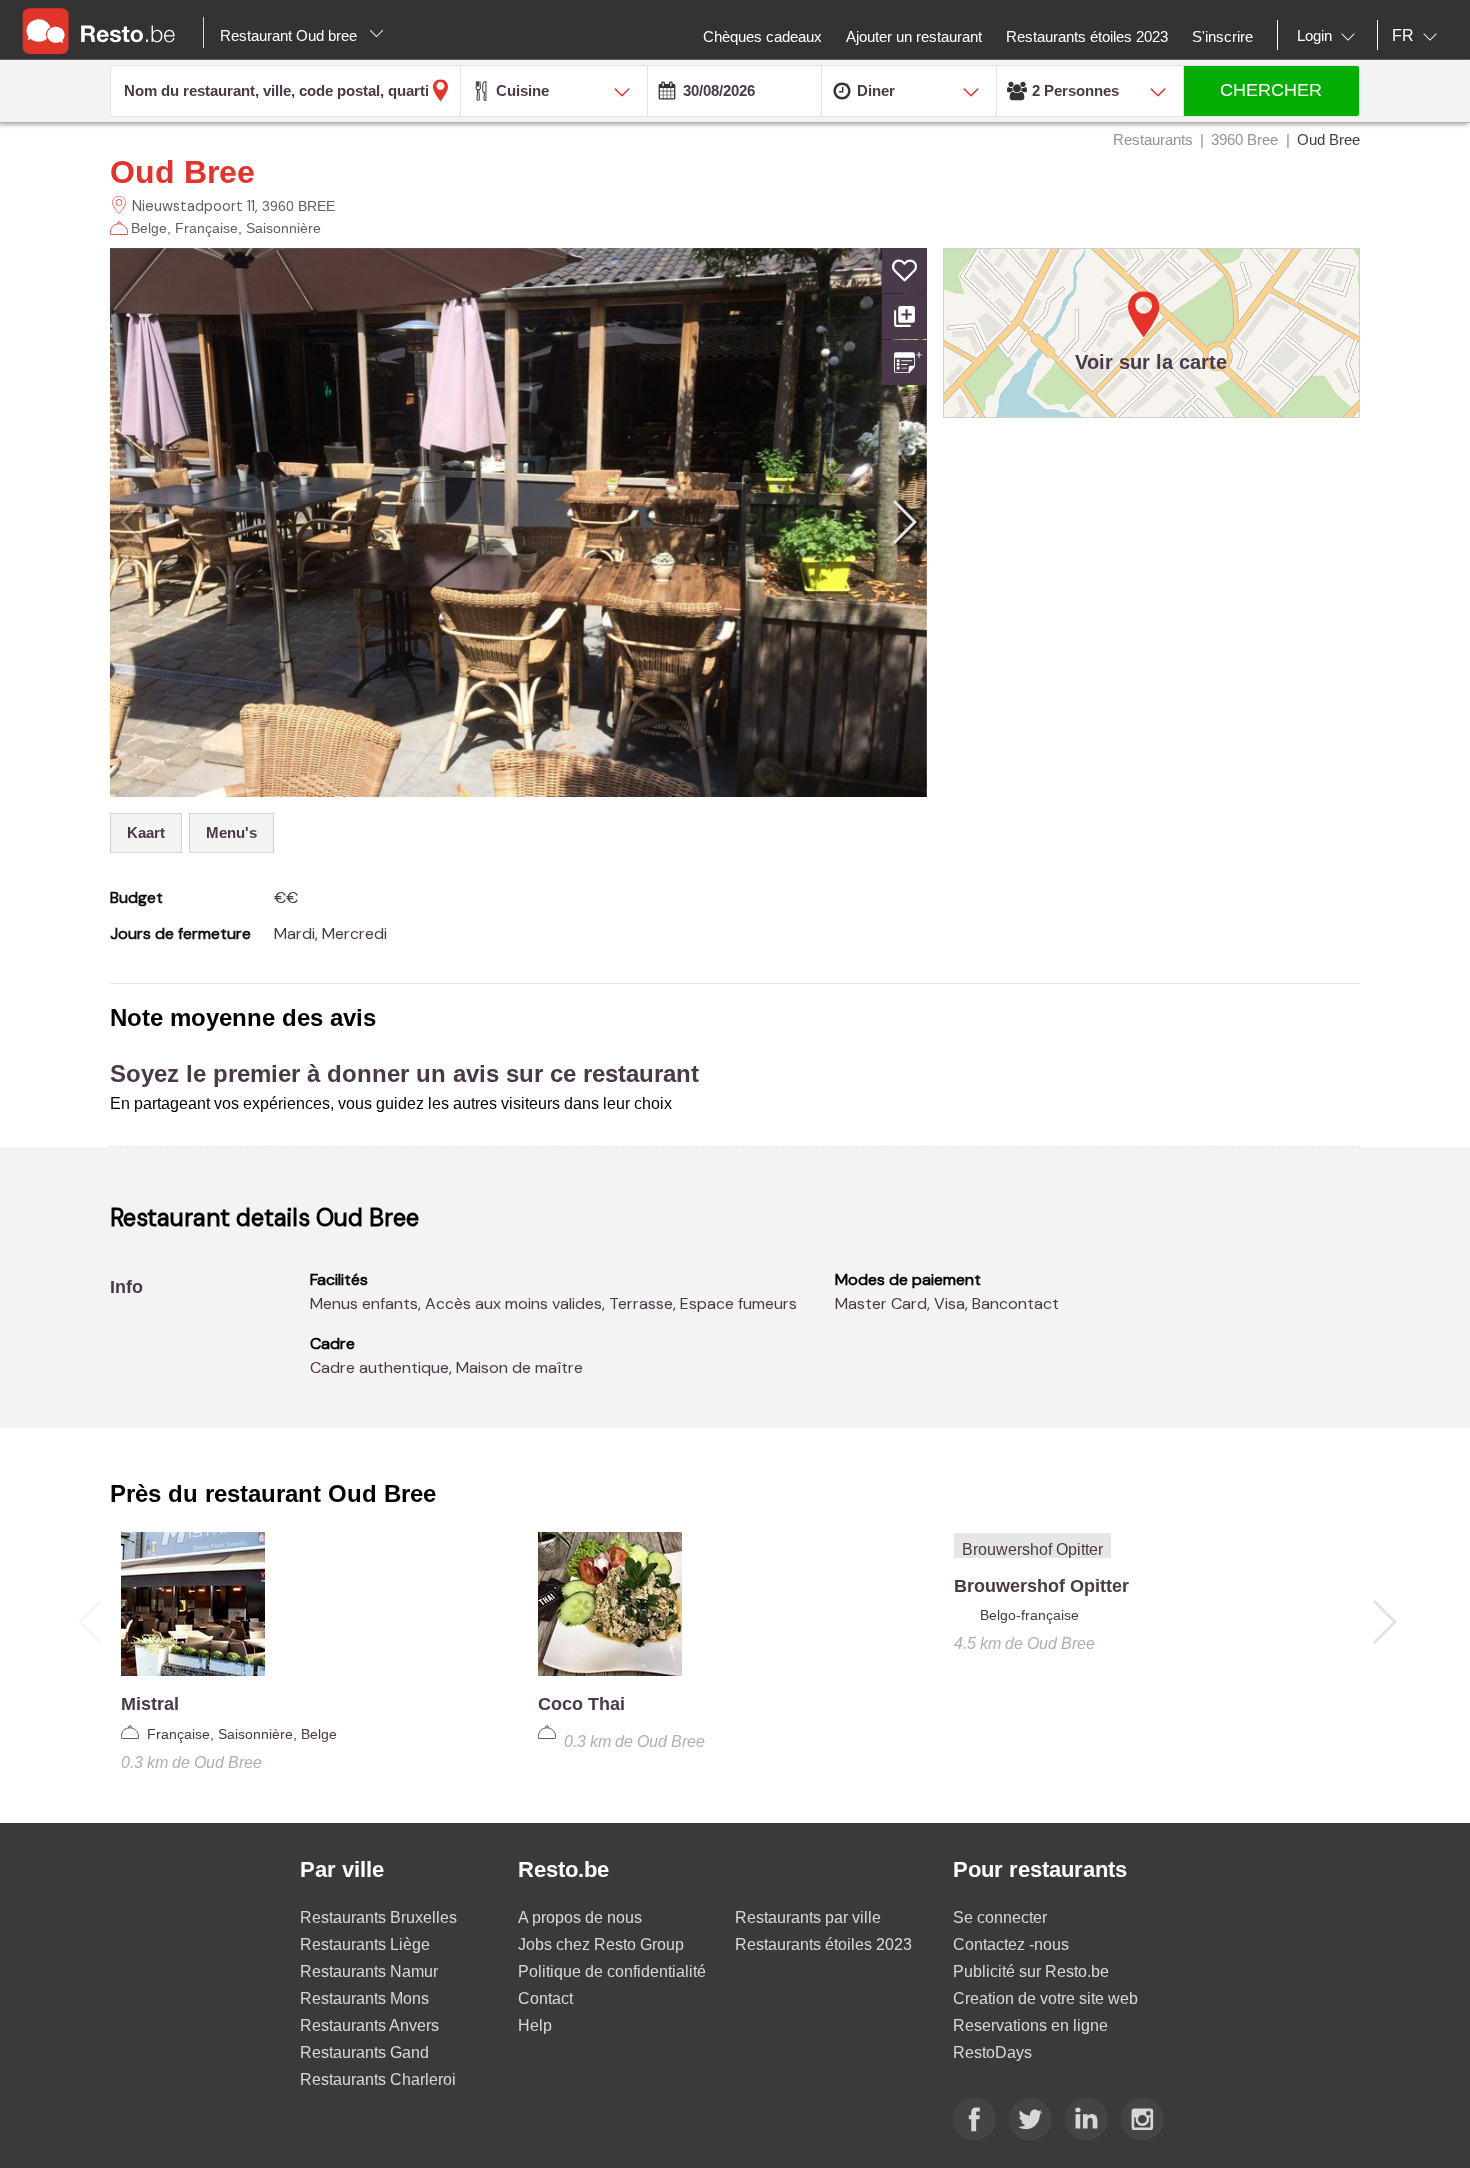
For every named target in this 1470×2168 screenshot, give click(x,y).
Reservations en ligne (1030, 2025)
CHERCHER (1271, 90)
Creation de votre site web (1045, 1998)
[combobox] (1330, 36)
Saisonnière (283, 228)
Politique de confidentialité (612, 1971)
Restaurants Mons (364, 1998)
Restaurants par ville (808, 1917)
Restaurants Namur (369, 1971)
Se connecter (1000, 1917)
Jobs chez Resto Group (601, 1944)
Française (206, 228)
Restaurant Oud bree (290, 35)
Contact (545, 1998)
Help (535, 2025)
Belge (149, 228)
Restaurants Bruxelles (378, 1917)
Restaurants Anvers (369, 2025)
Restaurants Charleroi (378, 2079)
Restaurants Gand (364, 2052)
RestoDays (992, 2052)
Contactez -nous (1011, 1944)
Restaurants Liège (365, 1944)
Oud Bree (182, 172)
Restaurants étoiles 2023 (823, 1944)
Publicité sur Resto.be (1031, 1971)
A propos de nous (580, 1917)
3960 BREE (298, 206)
